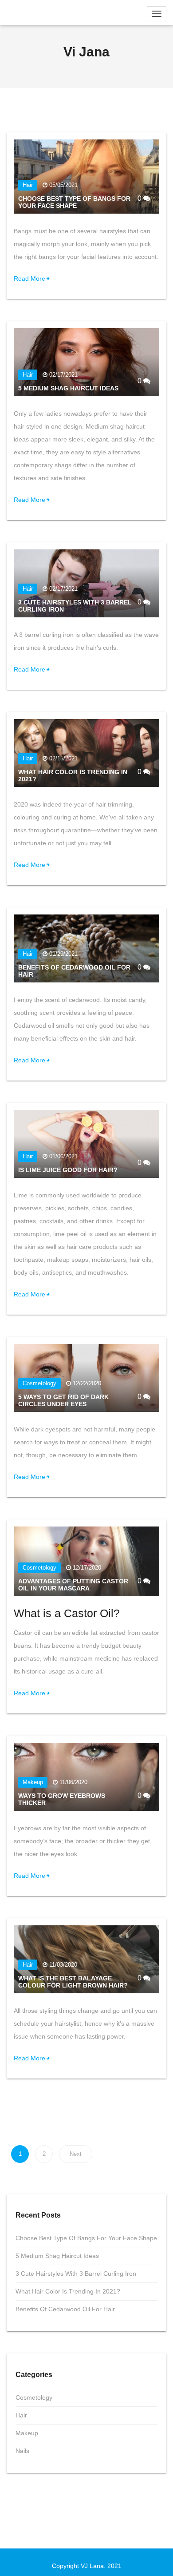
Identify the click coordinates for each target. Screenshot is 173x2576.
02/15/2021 (63, 758)
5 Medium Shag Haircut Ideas (68, 388)
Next (76, 2154)
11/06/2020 (73, 1782)
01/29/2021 (63, 954)
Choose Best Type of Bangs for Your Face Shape (74, 202)
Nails (22, 2451)
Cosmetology (39, 1383)
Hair (28, 185)
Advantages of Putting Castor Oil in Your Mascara (73, 1585)
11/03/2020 (63, 1965)
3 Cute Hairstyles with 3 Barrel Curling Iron (76, 2274)
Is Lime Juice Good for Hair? (68, 1170)
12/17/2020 (87, 1568)
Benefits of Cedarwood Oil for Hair (65, 2309)
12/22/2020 (87, 1383)
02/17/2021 (63, 375)
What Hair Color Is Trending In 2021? (68, 2291)
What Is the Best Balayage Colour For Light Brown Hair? (73, 1982)
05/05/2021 (63, 185)
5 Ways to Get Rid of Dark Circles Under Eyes (63, 1400)
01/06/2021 (63, 1156)
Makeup (33, 1782)
